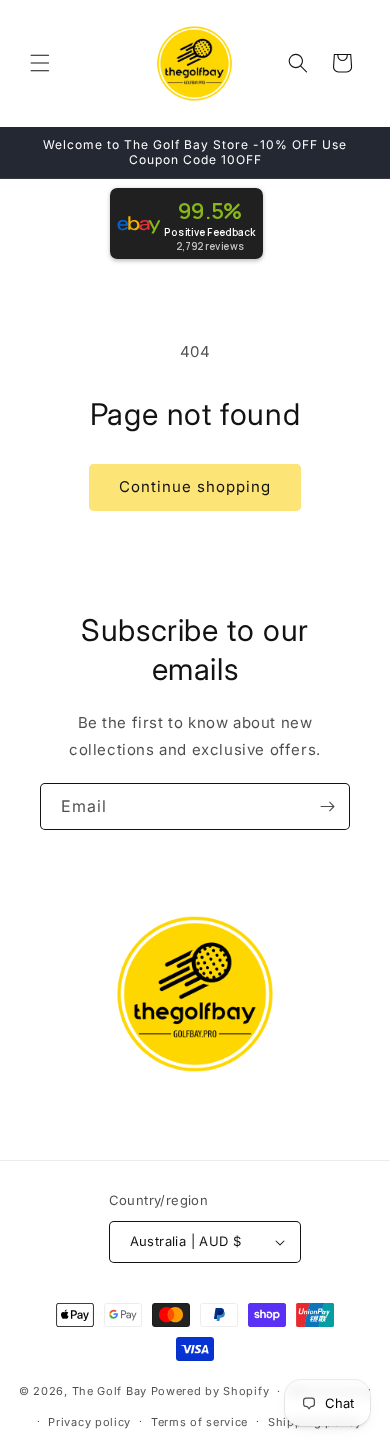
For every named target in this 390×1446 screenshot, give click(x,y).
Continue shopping (195, 486)
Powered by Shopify (210, 1391)
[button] (40, 63)
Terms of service (199, 1422)
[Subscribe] (327, 806)
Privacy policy (89, 1422)
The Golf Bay (109, 1391)
